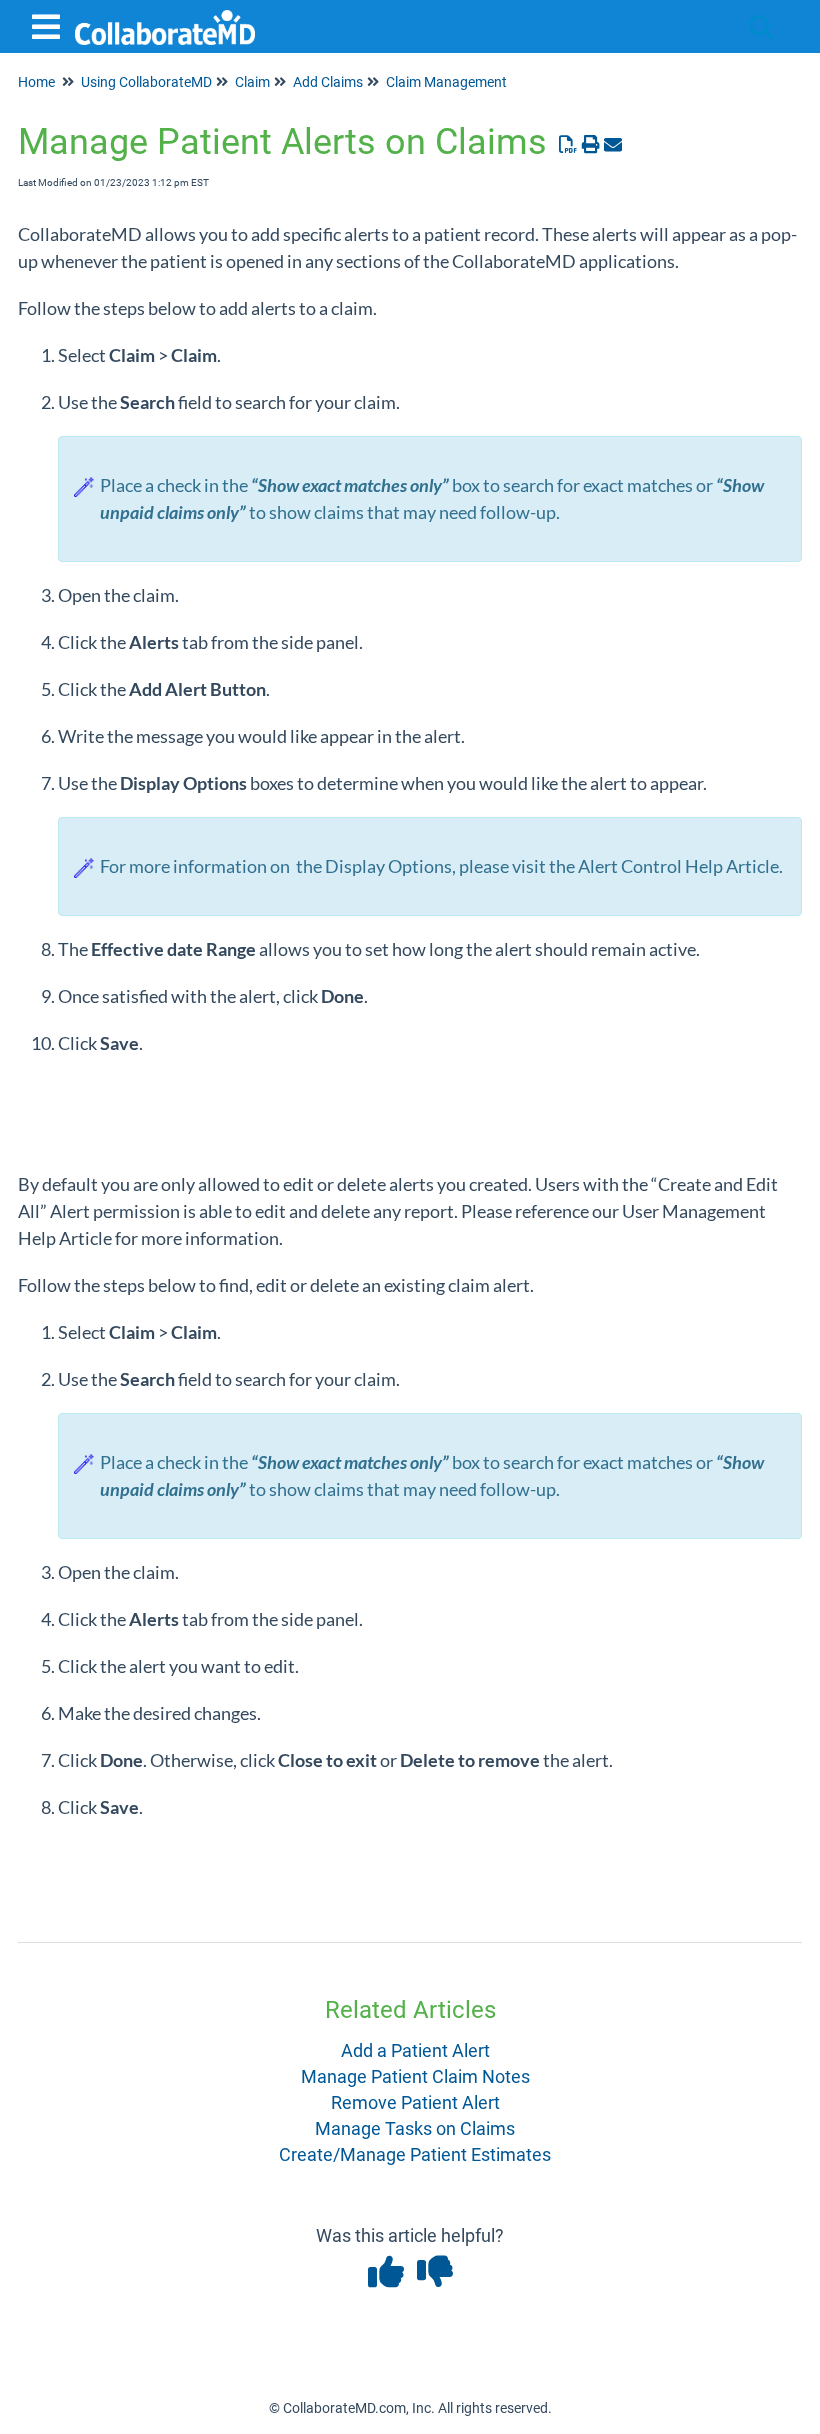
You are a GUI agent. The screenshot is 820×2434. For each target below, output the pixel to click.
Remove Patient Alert (415, 2102)
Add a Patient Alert (415, 2050)
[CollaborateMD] (165, 17)
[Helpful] (387, 2278)
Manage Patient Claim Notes (415, 2076)
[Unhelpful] (434, 2278)
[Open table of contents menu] (50, 24)
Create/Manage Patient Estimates (415, 2154)
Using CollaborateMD (146, 82)
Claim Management (446, 82)
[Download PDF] (568, 144)
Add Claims (328, 82)
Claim (252, 82)
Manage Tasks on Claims (415, 2128)
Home (36, 82)
